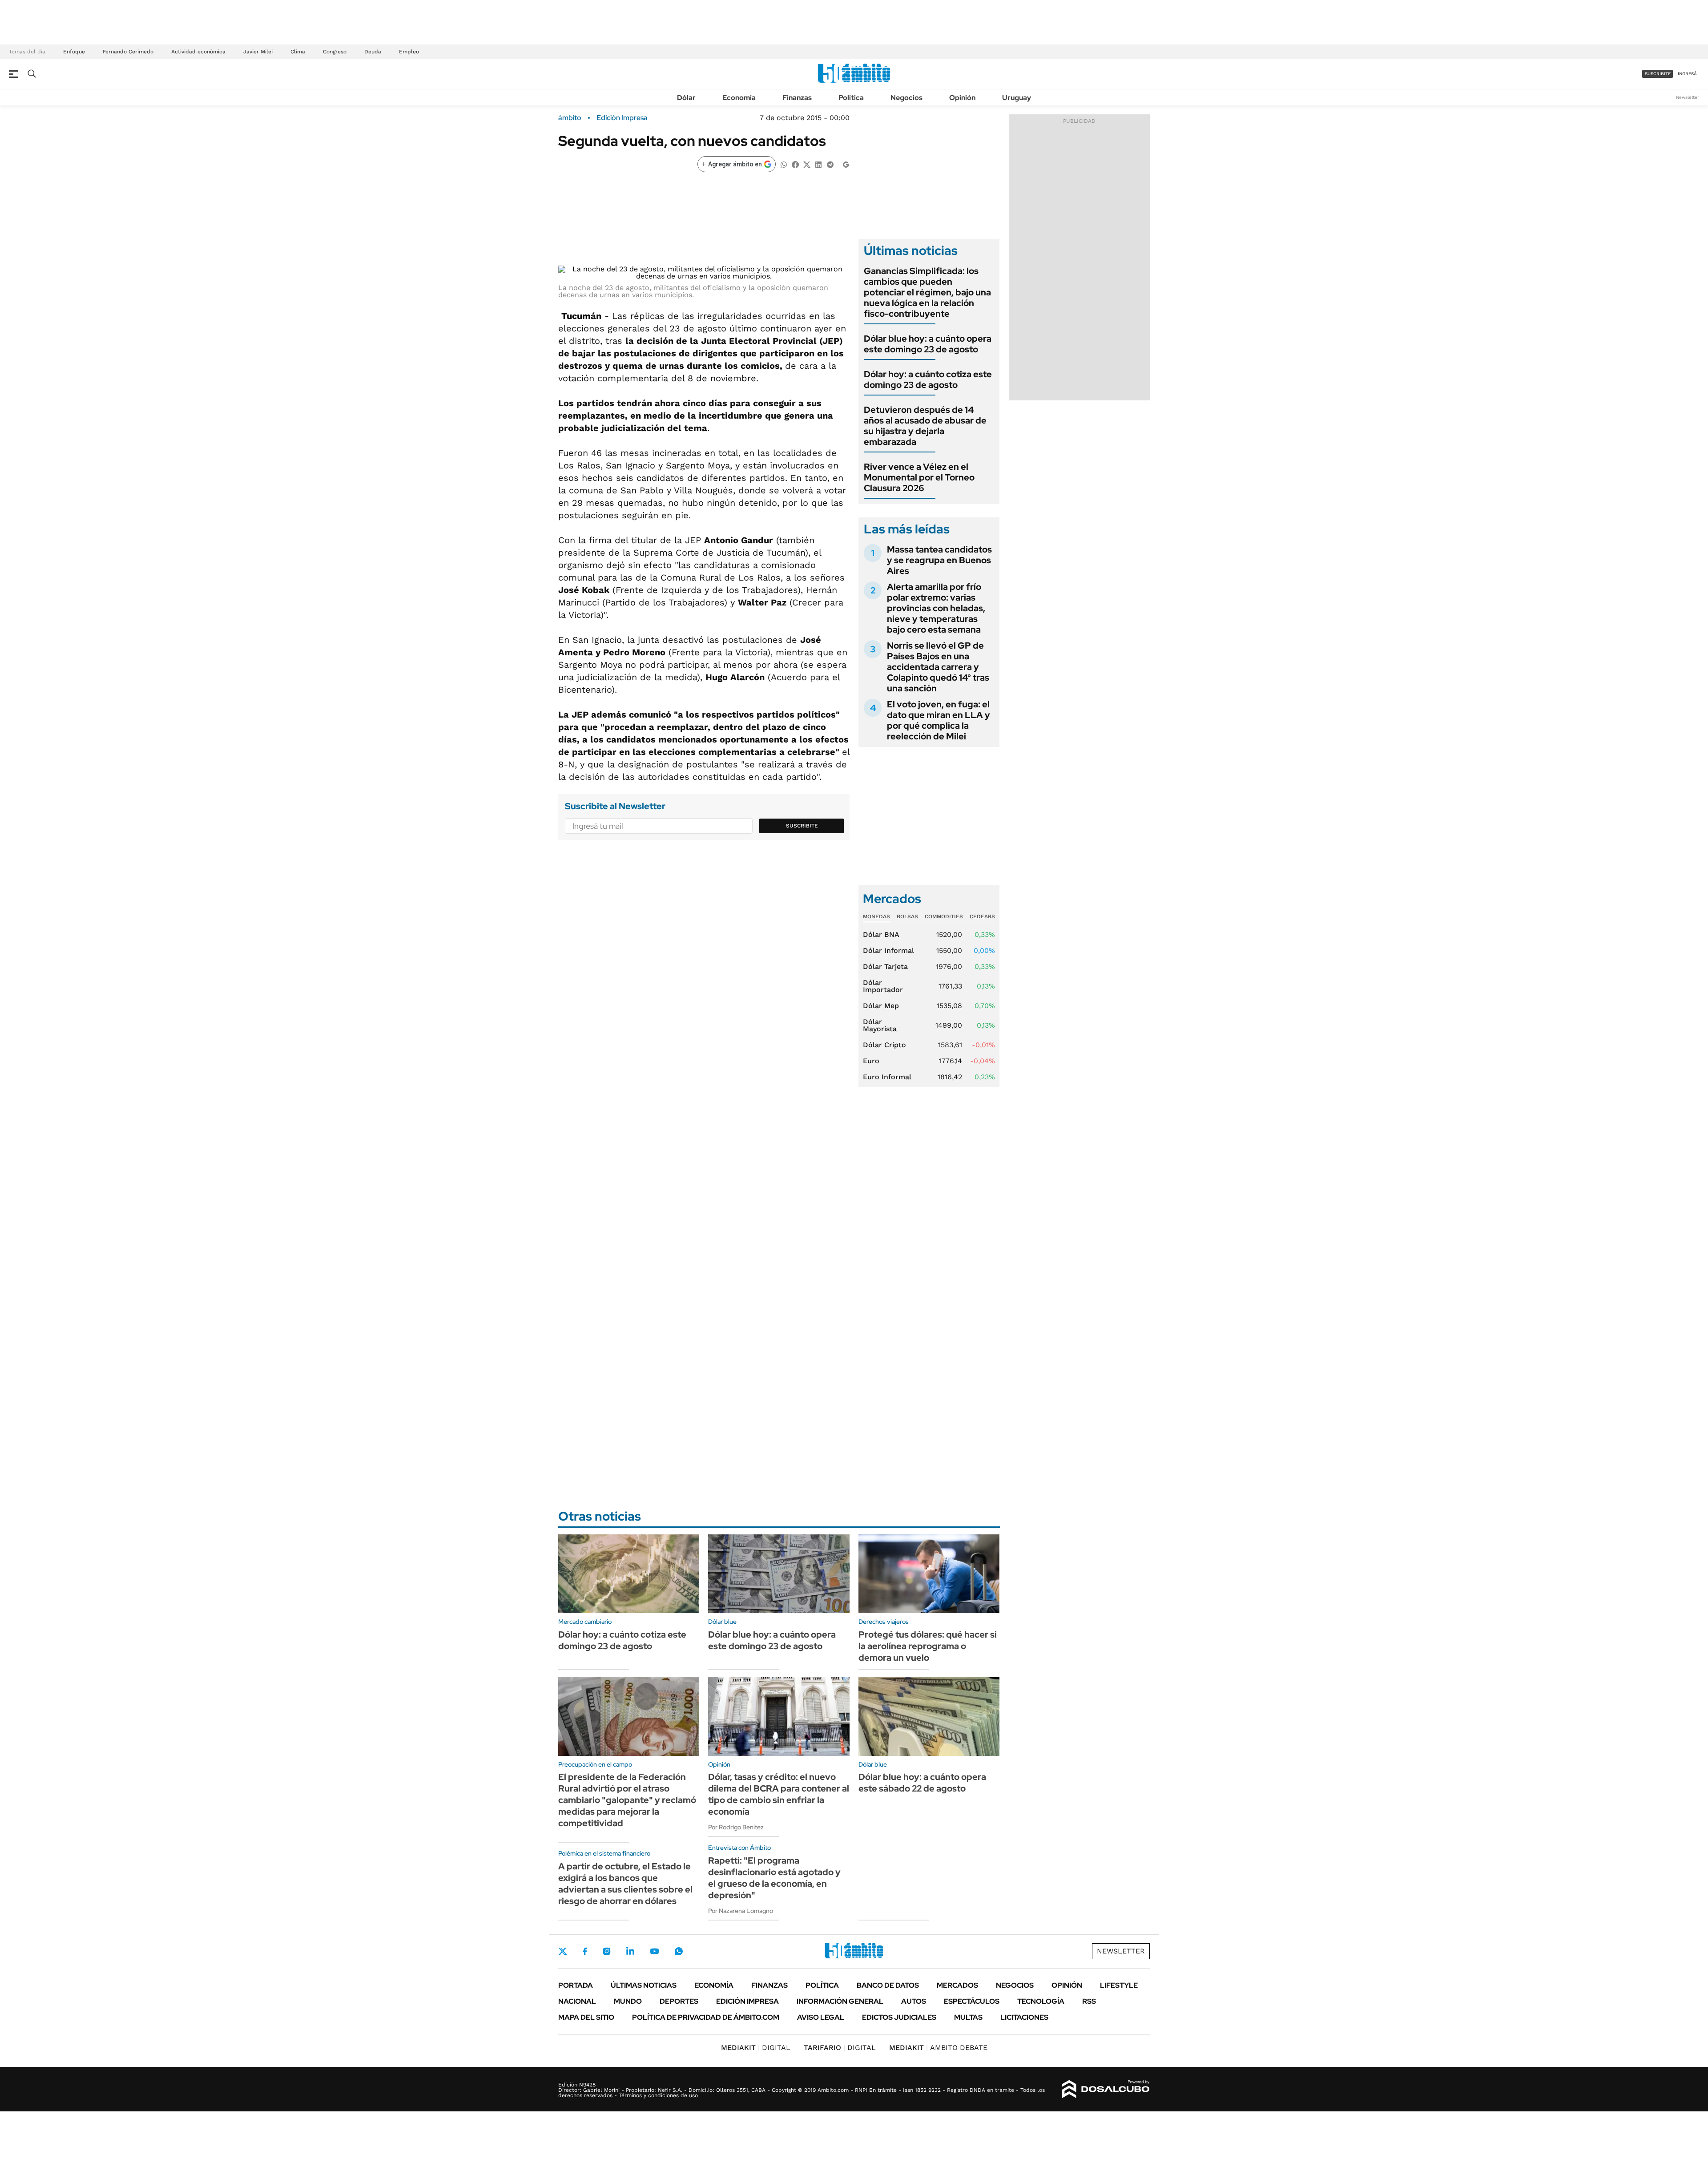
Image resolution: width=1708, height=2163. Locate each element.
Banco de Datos (888, 1985)
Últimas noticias (644, 1985)
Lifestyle (1119, 1985)
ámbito (570, 118)
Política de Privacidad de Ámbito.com (706, 2017)
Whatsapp (679, 1951)
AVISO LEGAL (821, 2017)
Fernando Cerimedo (128, 52)
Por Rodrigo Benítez (736, 1827)
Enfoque (74, 52)
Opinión (962, 98)
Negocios (906, 98)
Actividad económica (198, 52)
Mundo (628, 2001)
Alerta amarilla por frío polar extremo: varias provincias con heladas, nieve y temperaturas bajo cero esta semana (936, 608)
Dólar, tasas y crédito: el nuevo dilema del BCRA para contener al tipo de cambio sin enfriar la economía (779, 1794)
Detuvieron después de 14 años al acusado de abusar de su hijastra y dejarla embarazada (925, 426)
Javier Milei (258, 52)
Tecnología (1041, 2001)
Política (851, 98)
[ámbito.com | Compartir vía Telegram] (830, 164)
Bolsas (907, 916)
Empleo (409, 52)
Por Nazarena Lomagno (741, 1911)
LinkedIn (630, 1951)
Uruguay (1017, 98)
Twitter (563, 1951)
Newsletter (1688, 97)
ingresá (1687, 74)
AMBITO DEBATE (938, 2048)
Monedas (876, 916)
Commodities (944, 916)
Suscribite (802, 826)
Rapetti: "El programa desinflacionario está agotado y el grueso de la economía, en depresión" (774, 1878)
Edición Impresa (747, 2001)
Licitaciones (1024, 2017)
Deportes (679, 2001)
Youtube (654, 1951)
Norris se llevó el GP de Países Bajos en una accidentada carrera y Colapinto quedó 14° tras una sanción (938, 667)
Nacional (577, 2001)
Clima (298, 52)
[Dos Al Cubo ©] (1106, 2089)
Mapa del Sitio (586, 2017)
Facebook (585, 1951)
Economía (739, 98)
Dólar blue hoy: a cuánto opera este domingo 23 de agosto (928, 344)
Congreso (335, 52)
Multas (968, 2017)
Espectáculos (972, 2001)
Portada (576, 1985)
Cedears (982, 916)
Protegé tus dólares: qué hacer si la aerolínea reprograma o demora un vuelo (928, 1646)
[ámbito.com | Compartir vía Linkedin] (818, 164)
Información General (840, 2001)
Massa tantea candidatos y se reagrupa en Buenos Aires (939, 560)
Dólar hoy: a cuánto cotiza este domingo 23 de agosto (928, 379)
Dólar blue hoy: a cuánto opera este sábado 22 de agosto (922, 1783)
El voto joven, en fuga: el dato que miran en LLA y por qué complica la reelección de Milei (939, 720)
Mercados (957, 1985)
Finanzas (797, 98)
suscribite (1658, 74)
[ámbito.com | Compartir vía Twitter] (807, 164)
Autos (914, 2001)
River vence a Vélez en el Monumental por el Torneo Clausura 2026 (919, 477)
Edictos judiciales (899, 2017)
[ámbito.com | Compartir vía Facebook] (795, 164)
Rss (1089, 2001)
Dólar (686, 98)
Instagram (607, 1951)
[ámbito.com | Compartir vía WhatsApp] (784, 164)
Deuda (373, 52)
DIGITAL (756, 2048)
